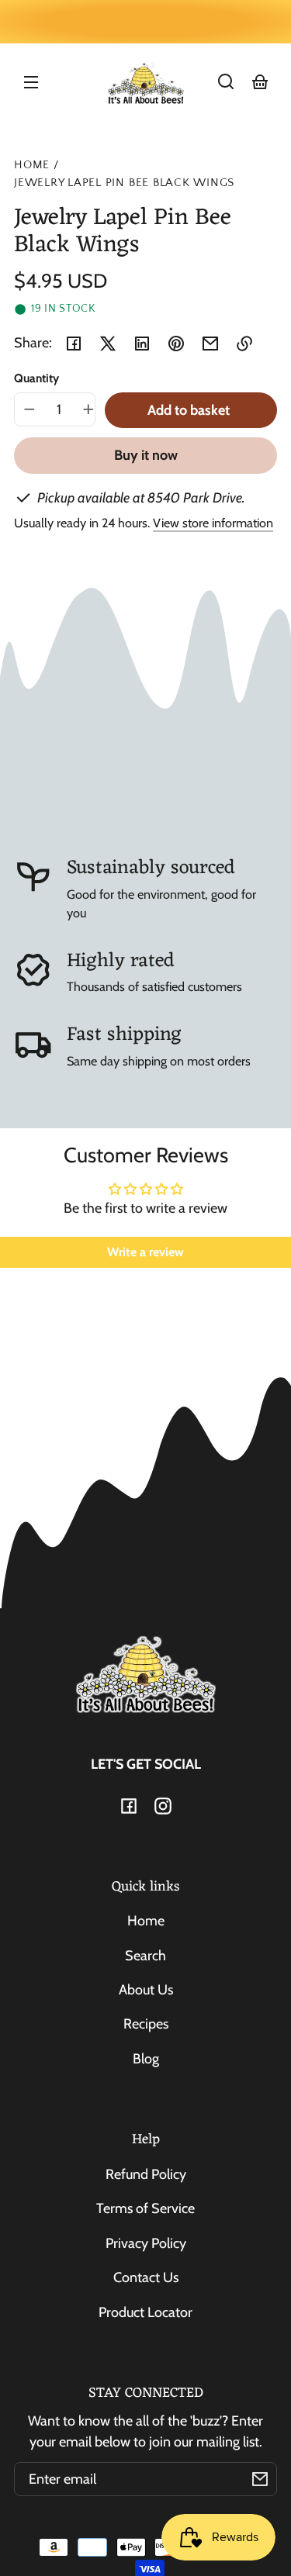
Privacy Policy (146, 2243)
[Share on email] (210, 344)
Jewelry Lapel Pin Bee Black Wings (124, 183)
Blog (146, 2059)
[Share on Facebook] (74, 344)
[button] (226, 81)
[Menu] (31, 81)
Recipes (146, 2024)
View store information (213, 523)
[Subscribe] (260, 2479)
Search (145, 1956)
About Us (146, 1990)
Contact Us (146, 2277)
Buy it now (146, 455)
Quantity (36, 378)
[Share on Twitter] (108, 344)
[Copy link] (244, 344)
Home (32, 165)
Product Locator (145, 2312)
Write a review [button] (145, 1252)
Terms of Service (145, 2208)
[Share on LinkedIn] (142, 344)
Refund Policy (146, 2174)
